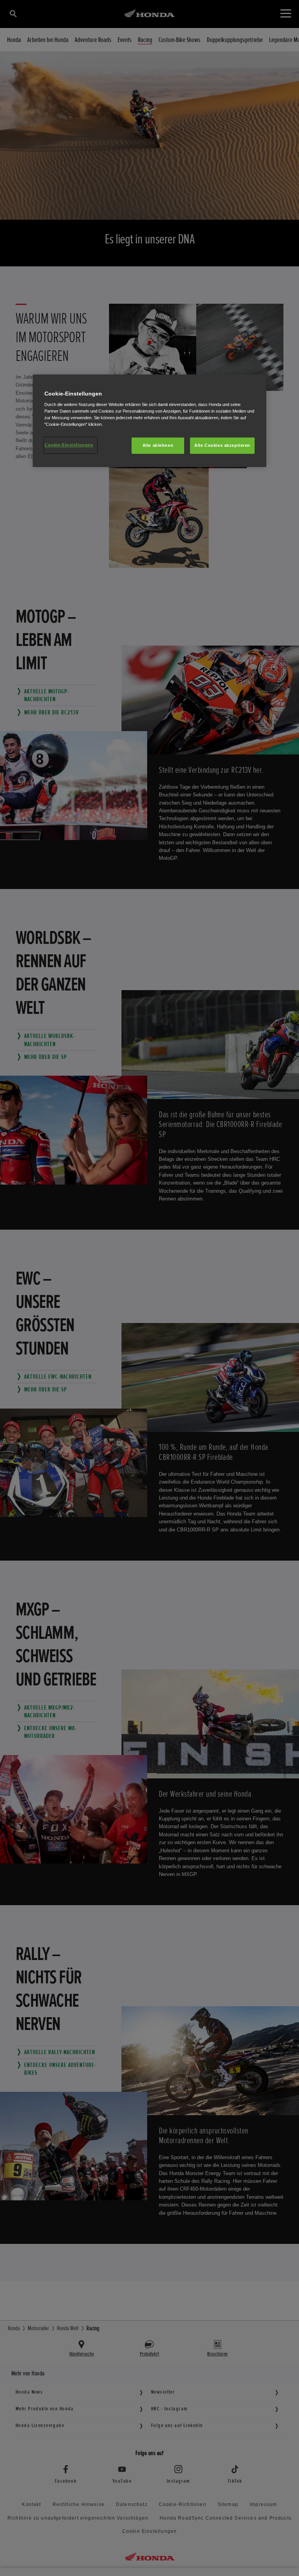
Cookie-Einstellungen (69, 445)
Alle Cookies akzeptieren (222, 445)
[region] (149, 421)
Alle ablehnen (158, 445)
